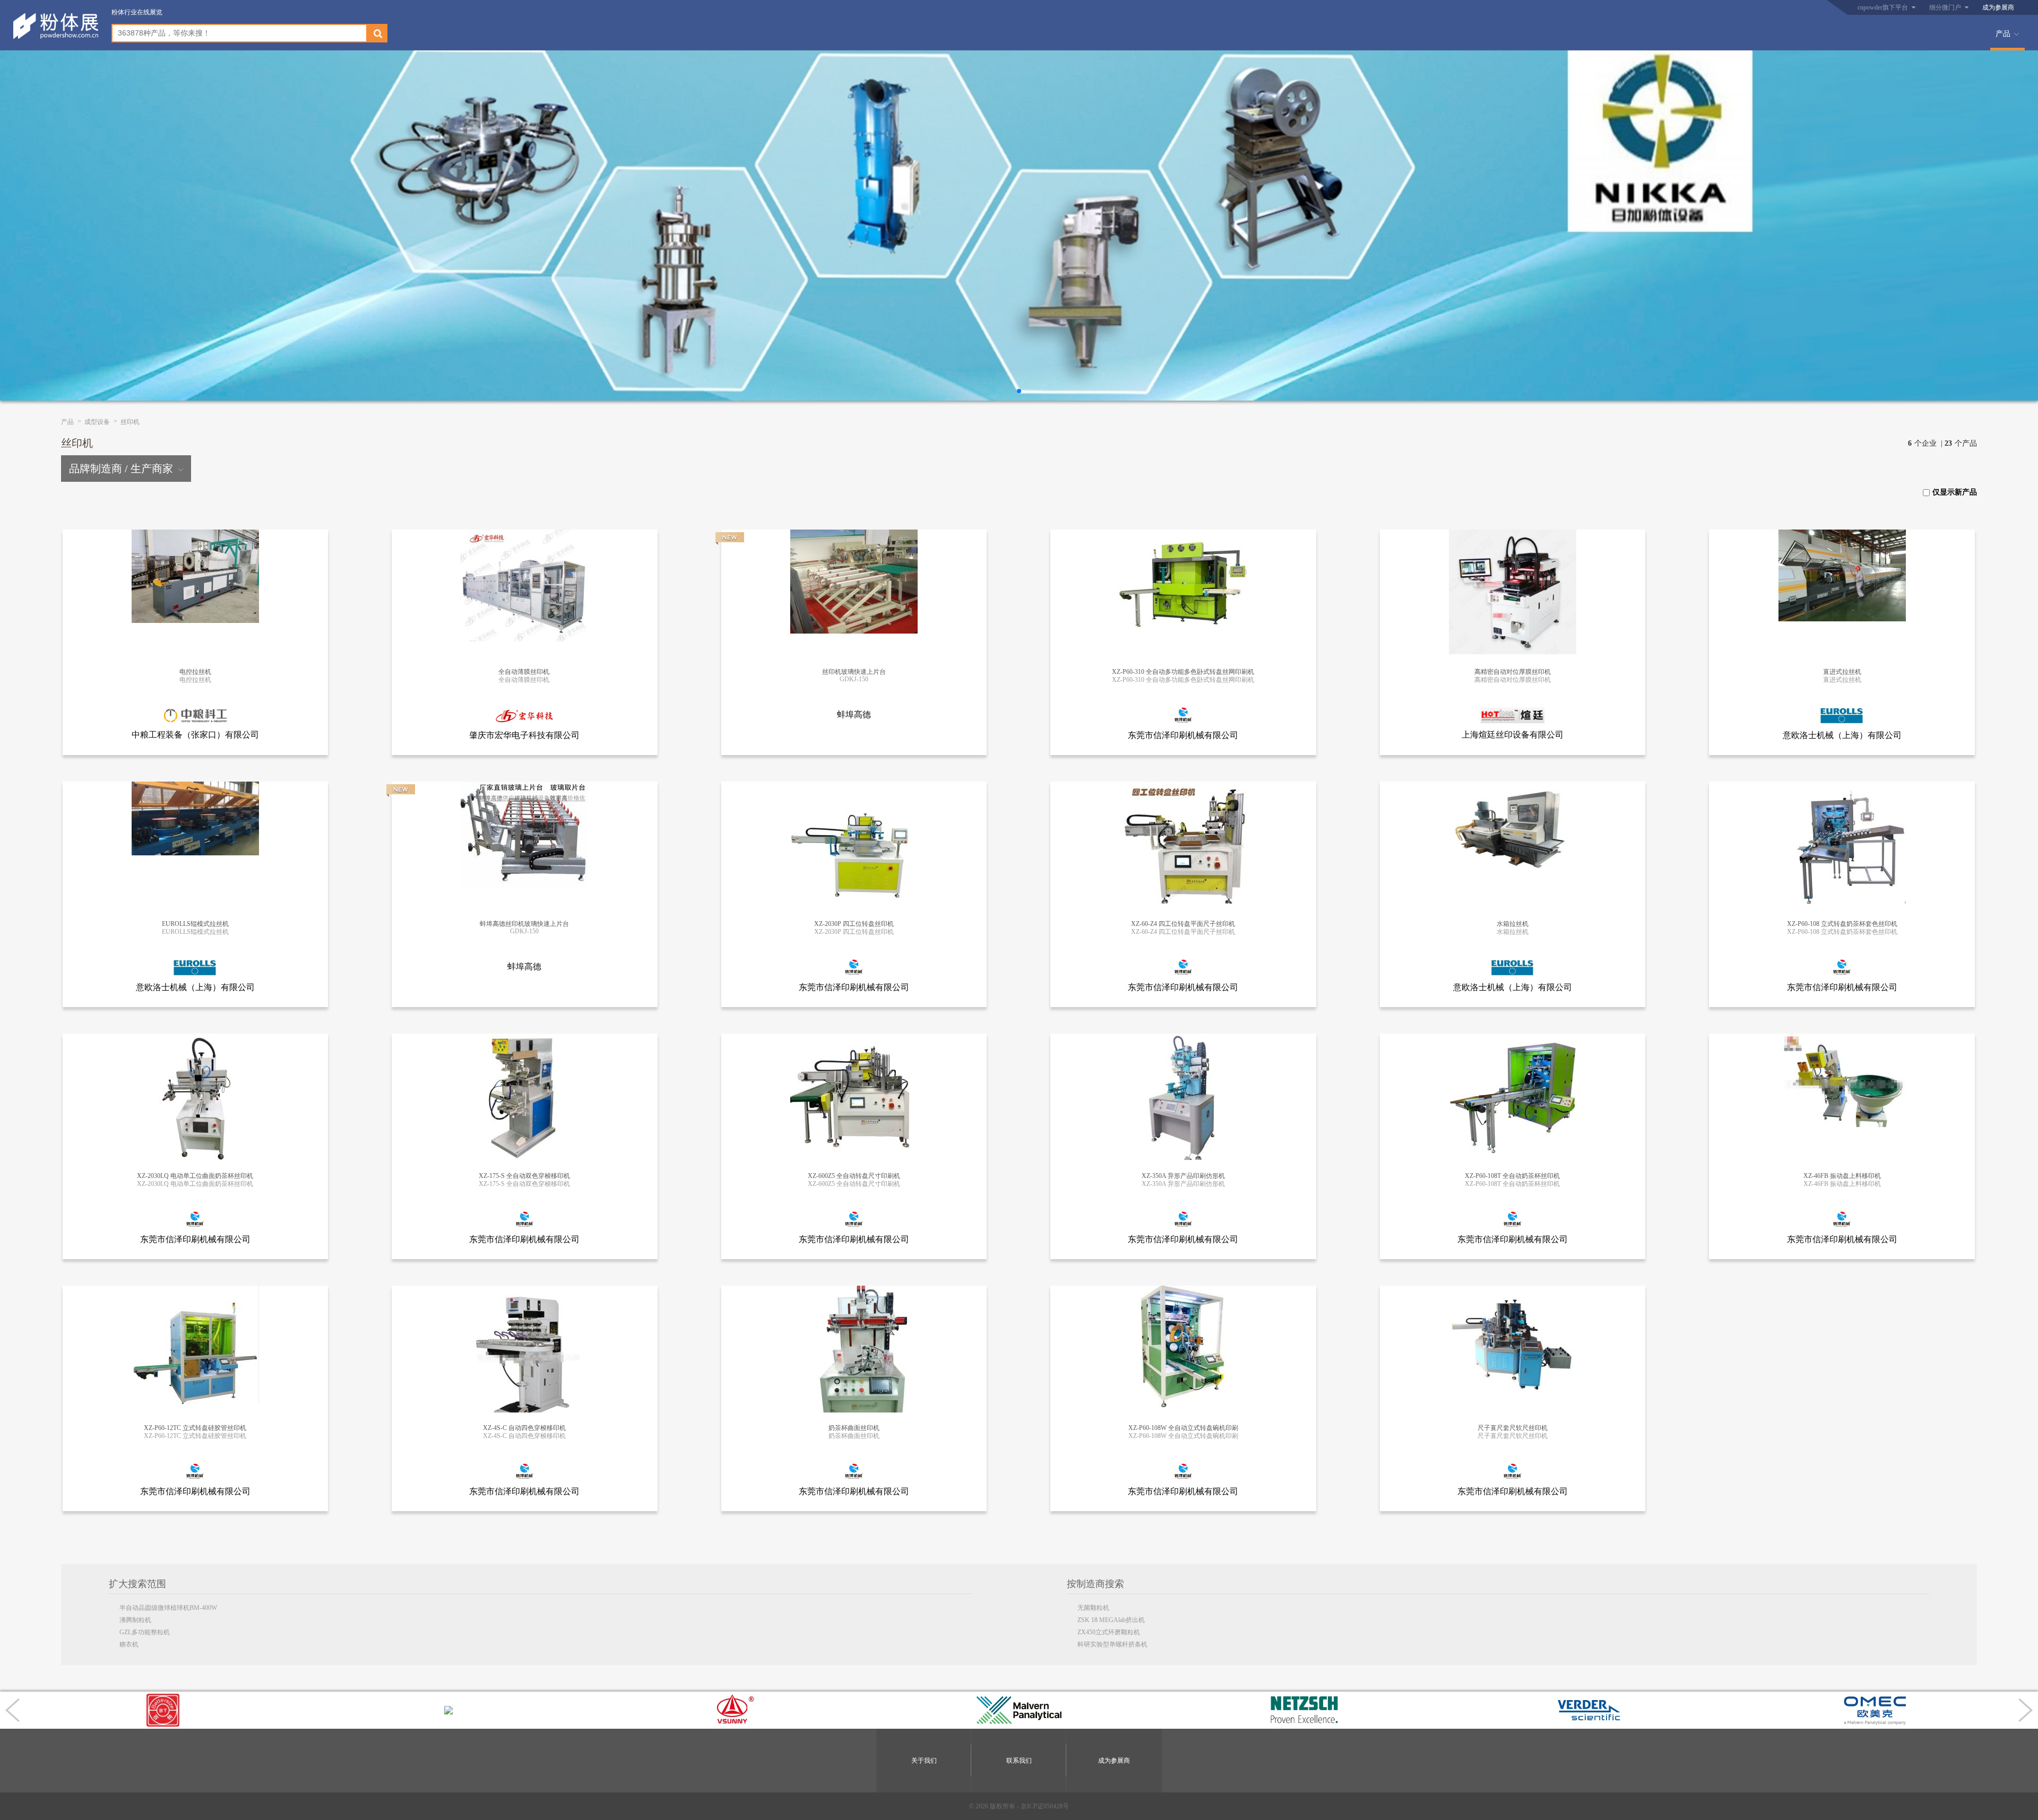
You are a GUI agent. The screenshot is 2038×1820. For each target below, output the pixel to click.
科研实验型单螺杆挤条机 (1112, 1644)
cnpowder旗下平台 (1883, 7)
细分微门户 (1945, 7)
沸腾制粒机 (135, 1620)
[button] (1019, 391)
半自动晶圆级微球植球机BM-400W (168, 1608)
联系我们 (1019, 1761)
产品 (2003, 34)
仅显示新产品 (1955, 492)
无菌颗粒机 (1093, 1608)
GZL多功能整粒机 (145, 1632)
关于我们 (924, 1761)
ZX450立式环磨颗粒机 (1109, 1632)
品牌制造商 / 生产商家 (121, 469)
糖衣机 (129, 1644)
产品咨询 (191, 549)
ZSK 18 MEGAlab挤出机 (1111, 1620)
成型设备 (97, 422)
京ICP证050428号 (1045, 1806)
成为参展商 (1998, 7)
